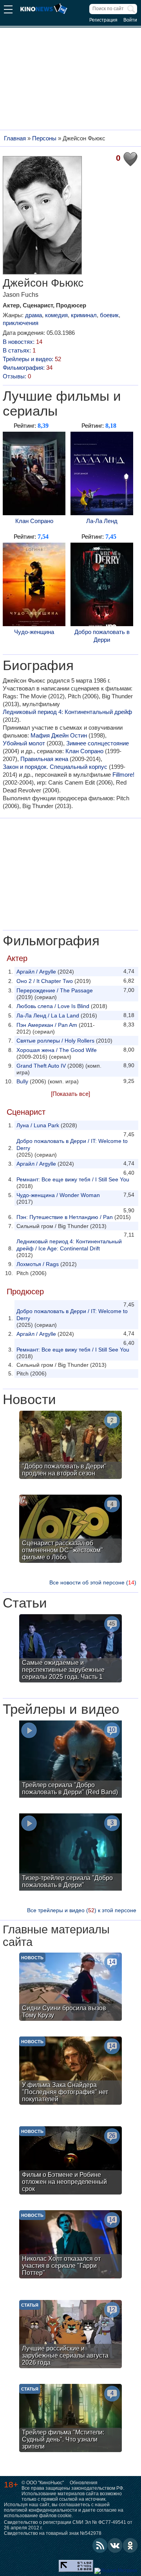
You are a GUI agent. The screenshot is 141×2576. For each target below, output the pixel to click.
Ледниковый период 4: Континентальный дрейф (67, 712)
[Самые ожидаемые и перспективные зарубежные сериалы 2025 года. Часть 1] (70, 1649)
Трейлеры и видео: (32, 359)
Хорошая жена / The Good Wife (57, 1050)
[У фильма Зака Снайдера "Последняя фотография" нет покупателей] (70, 2072)
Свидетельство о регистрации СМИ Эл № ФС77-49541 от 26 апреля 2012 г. (68, 2525)
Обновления (84, 2483)
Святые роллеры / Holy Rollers (55, 1041)
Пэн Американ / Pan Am (47, 1025)
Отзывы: (17, 376)
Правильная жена (44, 759)
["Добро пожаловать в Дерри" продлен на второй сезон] (70, 1446)
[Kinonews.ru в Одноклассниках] (130, 2545)
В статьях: (19, 350)
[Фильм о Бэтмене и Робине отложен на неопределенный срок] (70, 2161)
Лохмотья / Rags (38, 1264)
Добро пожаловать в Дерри (102, 636)
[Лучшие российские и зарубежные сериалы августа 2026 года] (70, 2335)
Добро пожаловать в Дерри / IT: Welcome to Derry (72, 1144)
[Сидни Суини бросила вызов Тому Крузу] (70, 1988)
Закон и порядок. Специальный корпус (55, 767)
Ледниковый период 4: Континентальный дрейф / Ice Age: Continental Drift (69, 1245)
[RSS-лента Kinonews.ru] (100, 2545)
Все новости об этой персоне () (93, 1582)
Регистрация (103, 20)
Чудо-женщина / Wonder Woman (58, 1195)
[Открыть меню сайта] (8, 10)
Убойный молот (24, 743)
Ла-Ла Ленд (102, 521)
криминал (84, 315)
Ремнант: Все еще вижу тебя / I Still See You (73, 1179)
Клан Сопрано (34, 521)
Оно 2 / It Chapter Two (45, 981)
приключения (21, 323)
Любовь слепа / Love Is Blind (53, 1006)
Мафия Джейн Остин (59, 735)
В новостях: (23, 342)
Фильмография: (28, 368)
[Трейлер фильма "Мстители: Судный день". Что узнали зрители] (70, 2419)
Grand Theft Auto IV (41, 1066)
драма (33, 315)
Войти (130, 20)
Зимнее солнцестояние (98, 743)
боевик (109, 315)
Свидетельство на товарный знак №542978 (53, 2533)
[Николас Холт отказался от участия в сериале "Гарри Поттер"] (70, 2245)
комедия (56, 315)
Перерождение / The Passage (55, 990)
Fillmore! (123, 775)
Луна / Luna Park (38, 1125)
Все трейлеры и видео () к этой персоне (82, 1910)
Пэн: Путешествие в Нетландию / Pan (65, 1217)
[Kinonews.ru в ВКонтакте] (115, 2545)
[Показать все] (70, 1094)
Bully (22, 1081)
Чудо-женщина (34, 632)
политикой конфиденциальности (41, 2510)
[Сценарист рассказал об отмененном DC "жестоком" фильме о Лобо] (70, 1530)
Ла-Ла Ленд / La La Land (48, 1016)
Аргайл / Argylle (36, 972)
